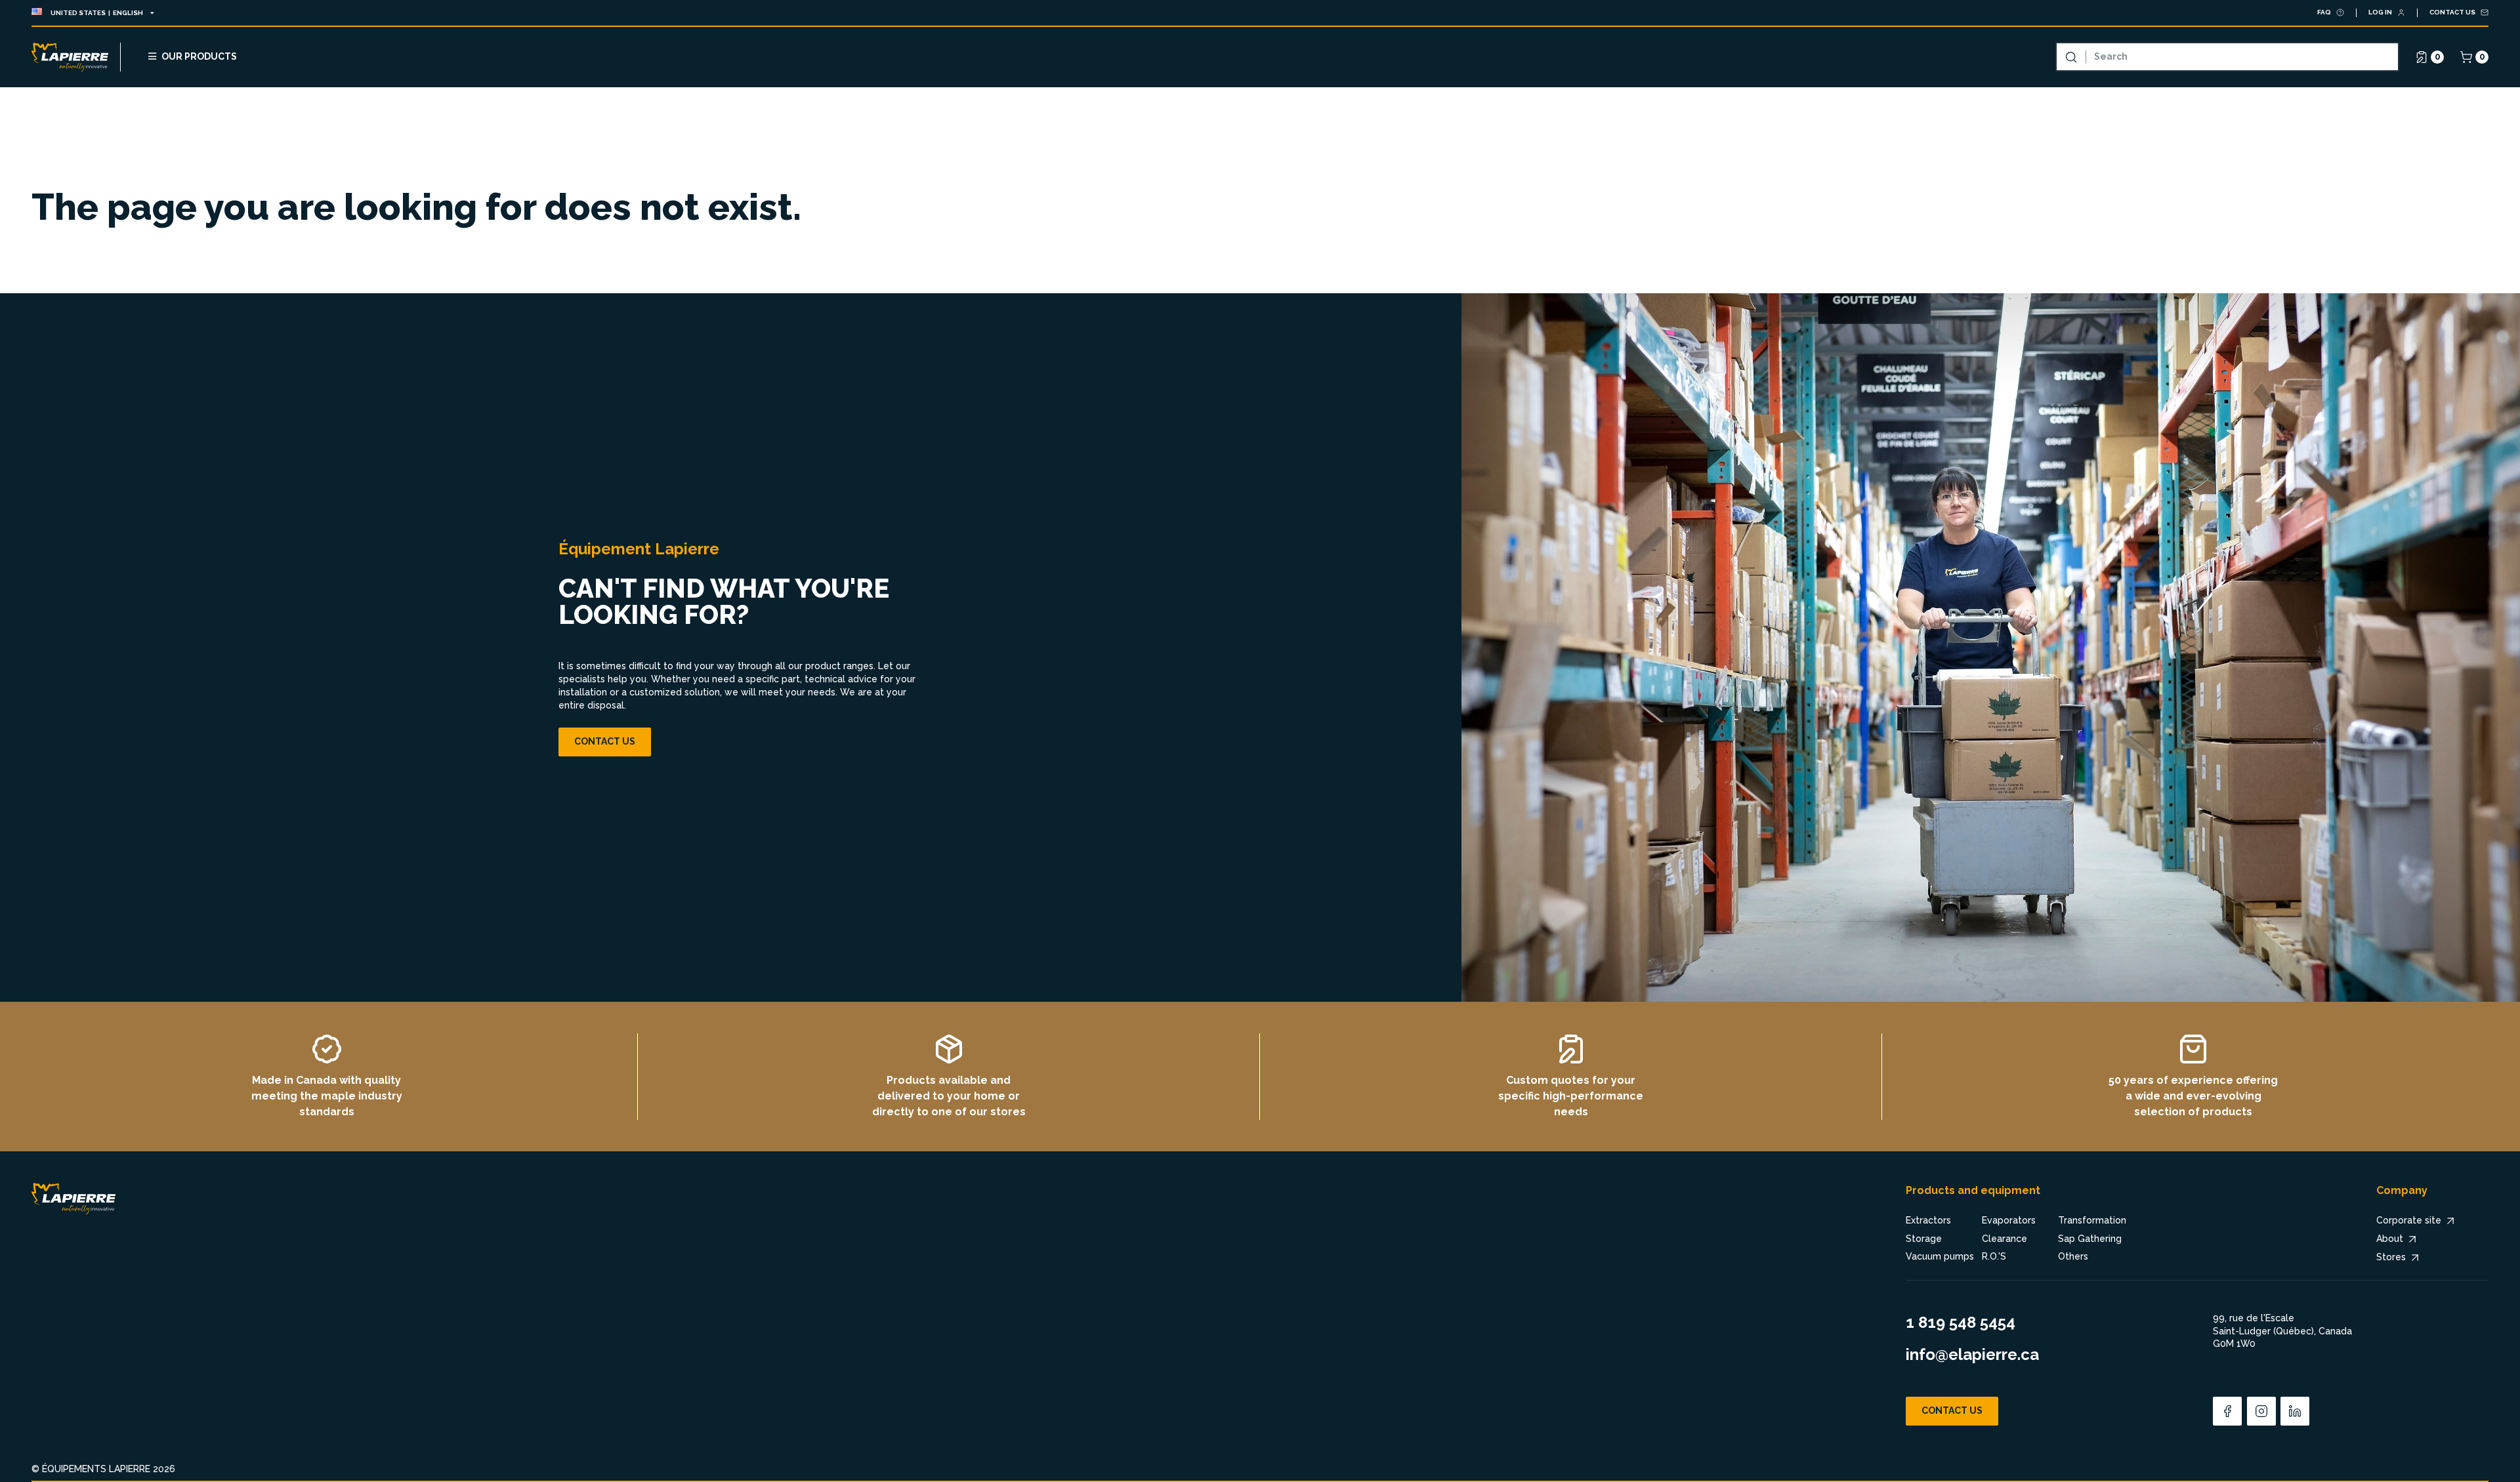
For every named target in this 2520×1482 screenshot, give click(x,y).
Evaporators (2009, 1220)
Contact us (605, 741)
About (2390, 1239)
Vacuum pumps (1940, 1256)
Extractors (1928, 1220)
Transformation (2092, 1220)
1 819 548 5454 (1961, 1322)
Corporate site (2409, 1220)
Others (2073, 1256)
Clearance (2005, 1239)
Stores (2391, 1257)
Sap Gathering (2090, 1239)
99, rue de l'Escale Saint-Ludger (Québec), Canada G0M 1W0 (2282, 1331)
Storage (1924, 1239)
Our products (199, 56)
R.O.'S (1994, 1256)
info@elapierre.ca (1972, 1354)
